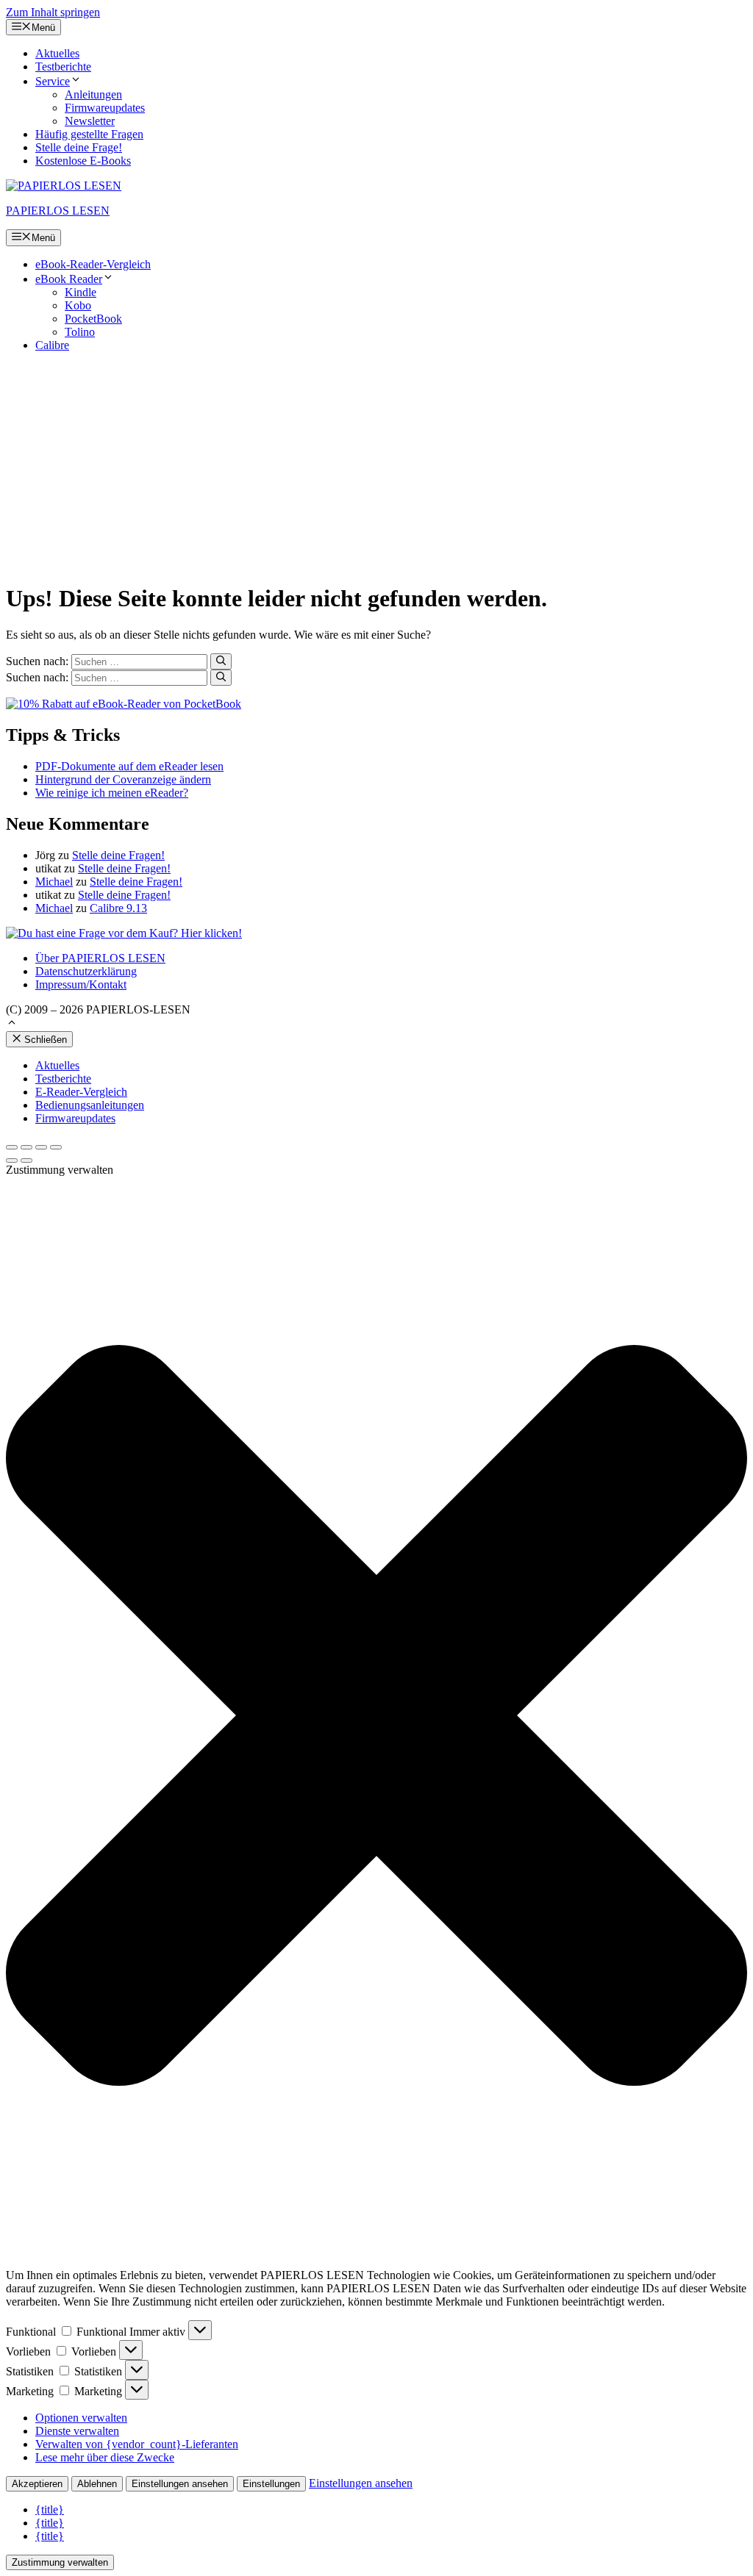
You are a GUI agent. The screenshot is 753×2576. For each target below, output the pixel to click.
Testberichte (63, 67)
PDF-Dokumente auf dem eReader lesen (129, 766)
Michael (54, 882)
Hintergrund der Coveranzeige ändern (123, 779)
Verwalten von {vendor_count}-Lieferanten (137, 2444)
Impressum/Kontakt (81, 984)
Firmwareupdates (105, 108)
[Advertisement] (376, 467)
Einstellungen (271, 2484)
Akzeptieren (37, 2484)
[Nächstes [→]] (26, 1160)
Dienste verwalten (77, 2431)
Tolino (80, 332)
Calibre (52, 345)
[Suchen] (221, 661)
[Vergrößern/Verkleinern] (56, 1147)
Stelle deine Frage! (79, 147)
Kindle (81, 292)
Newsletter (90, 121)
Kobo (78, 305)
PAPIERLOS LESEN (58, 211)
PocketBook (93, 319)
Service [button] (53, 81)
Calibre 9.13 (118, 908)
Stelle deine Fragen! (118, 855)
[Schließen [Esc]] (12, 1147)
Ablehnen (97, 2484)
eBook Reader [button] (69, 279)
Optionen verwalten (81, 2418)
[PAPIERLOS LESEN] (64, 186)
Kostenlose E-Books (83, 161)
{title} (50, 2509)
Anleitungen (93, 94)
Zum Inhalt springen (53, 12)
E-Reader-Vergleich (81, 1092)
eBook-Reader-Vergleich (93, 264)
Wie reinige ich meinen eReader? (112, 793)
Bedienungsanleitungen (90, 1105)
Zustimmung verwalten (60, 2562)
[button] (12, 1024)
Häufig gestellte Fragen (89, 134)
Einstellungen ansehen (180, 2484)
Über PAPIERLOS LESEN (100, 958)
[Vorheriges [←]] (12, 1160)
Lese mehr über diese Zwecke (105, 2457)
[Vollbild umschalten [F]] (41, 1147)
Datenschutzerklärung (86, 971)
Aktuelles (57, 53)
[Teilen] (26, 1147)
